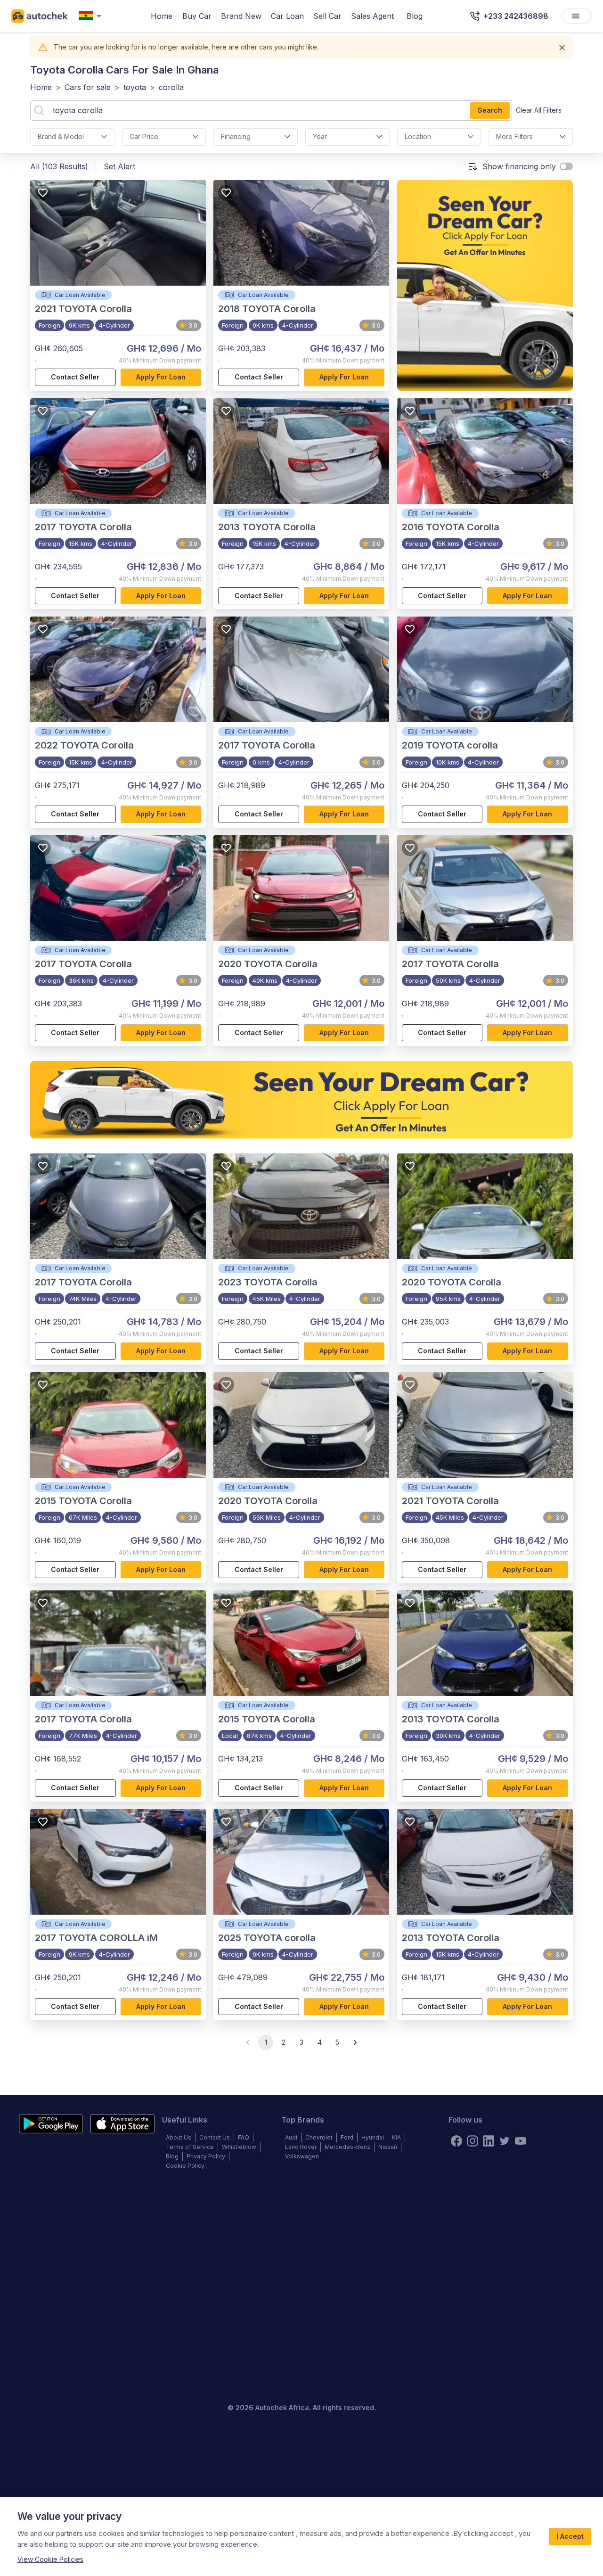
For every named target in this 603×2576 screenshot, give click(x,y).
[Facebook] (456, 2141)
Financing (236, 136)
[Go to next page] (355, 2042)
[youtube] (521, 2141)
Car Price (144, 136)
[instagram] (473, 2141)
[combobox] (92, 16)
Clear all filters (539, 110)
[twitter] (505, 2141)
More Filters (514, 136)
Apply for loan (161, 377)
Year (320, 136)
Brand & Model (61, 136)
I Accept (570, 2536)
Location (418, 136)
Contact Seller (75, 377)
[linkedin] (489, 2141)
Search (490, 110)
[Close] (562, 48)
